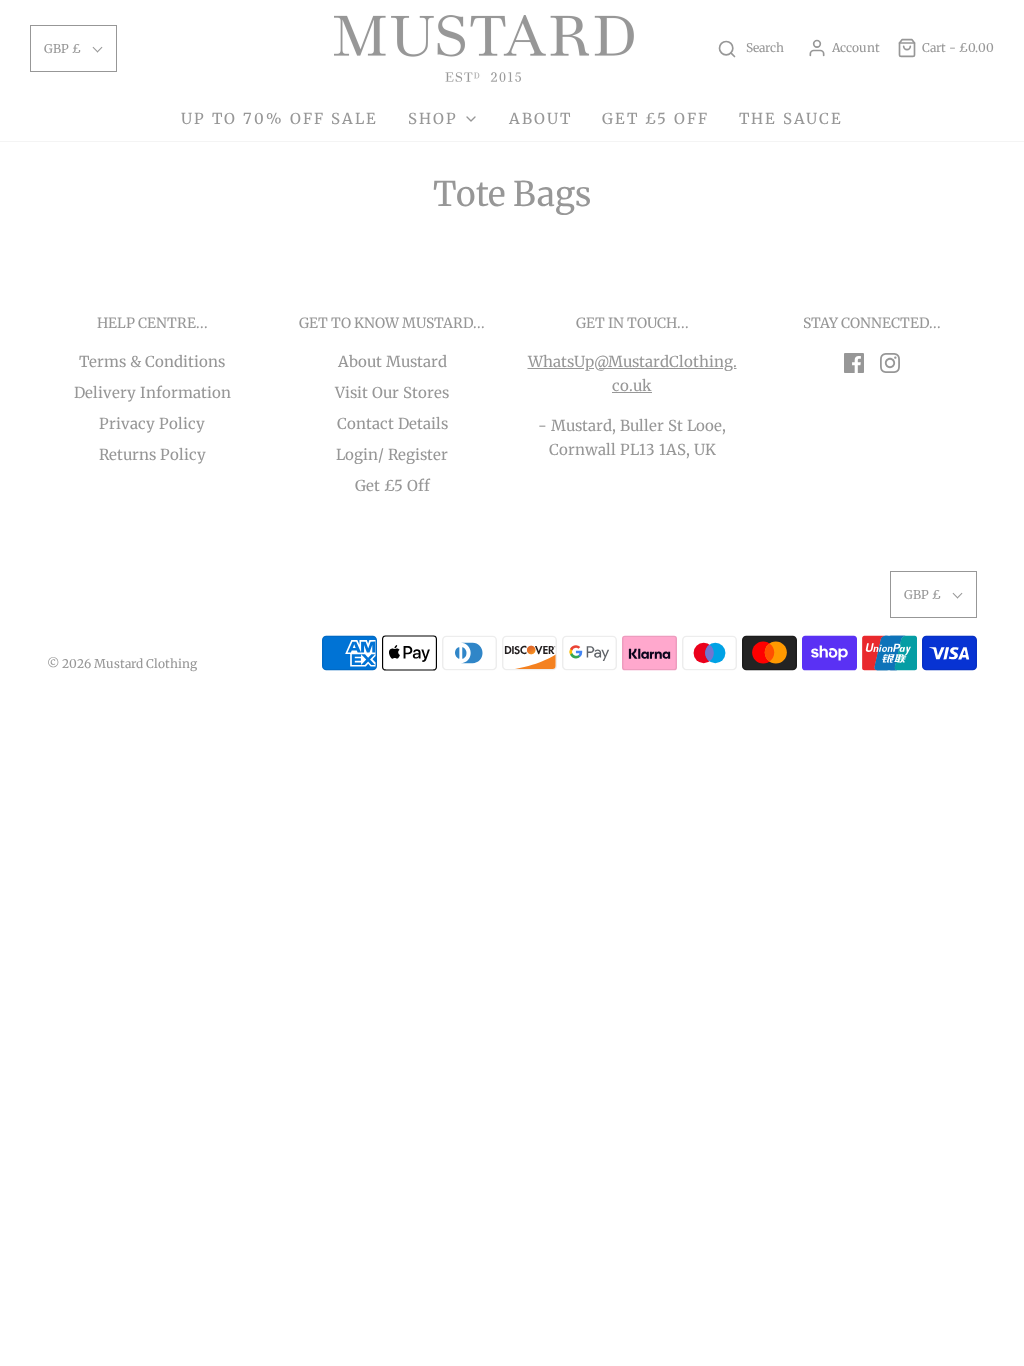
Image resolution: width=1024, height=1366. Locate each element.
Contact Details (392, 423)
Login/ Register (392, 454)
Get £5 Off (392, 485)
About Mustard (392, 361)
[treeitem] (443, 119)
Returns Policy (152, 454)
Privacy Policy (152, 423)
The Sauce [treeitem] (791, 118)
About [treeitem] (540, 118)
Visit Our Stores (392, 392)
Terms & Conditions (152, 361)
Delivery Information (152, 392)
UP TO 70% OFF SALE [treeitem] (279, 118)
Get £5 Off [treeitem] (655, 118)
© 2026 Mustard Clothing (122, 663)
